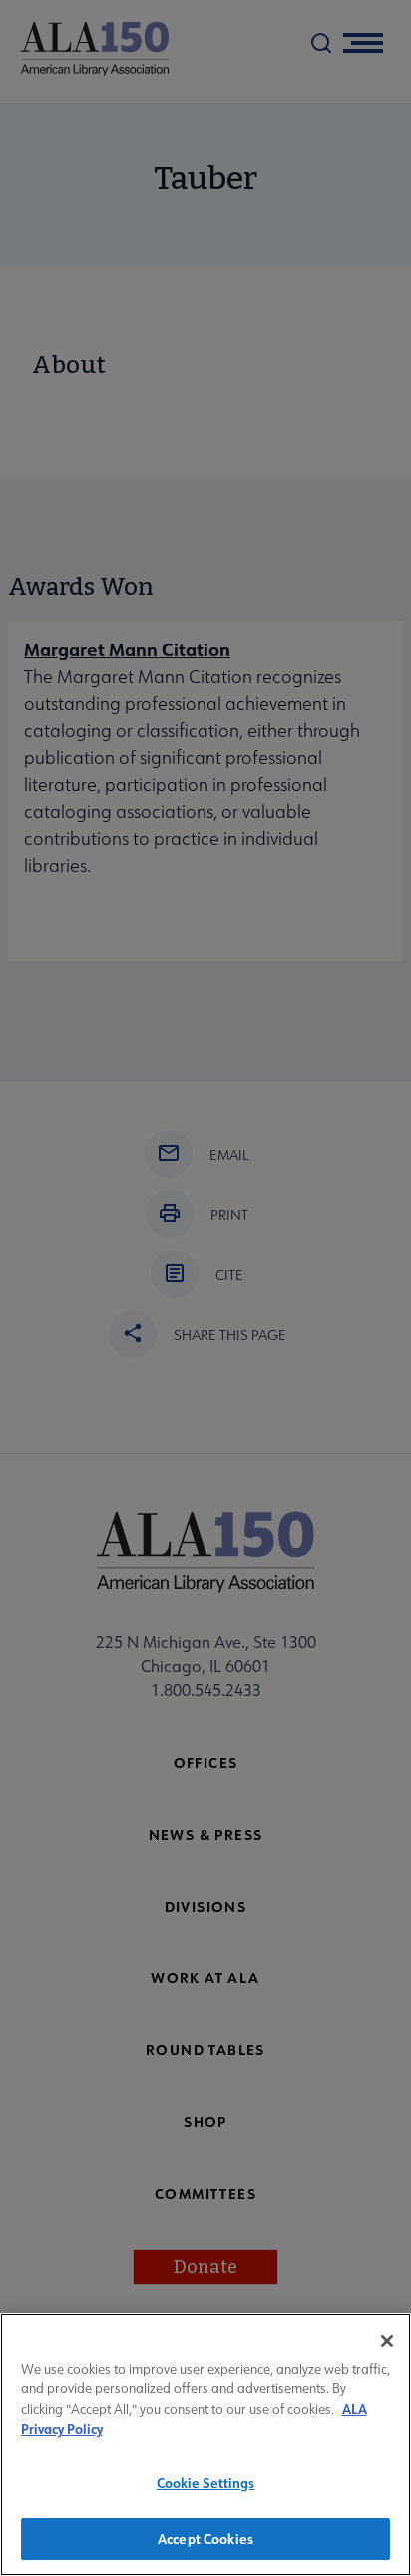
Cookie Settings (206, 2483)
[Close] (387, 2341)
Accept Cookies (205, 2539)
